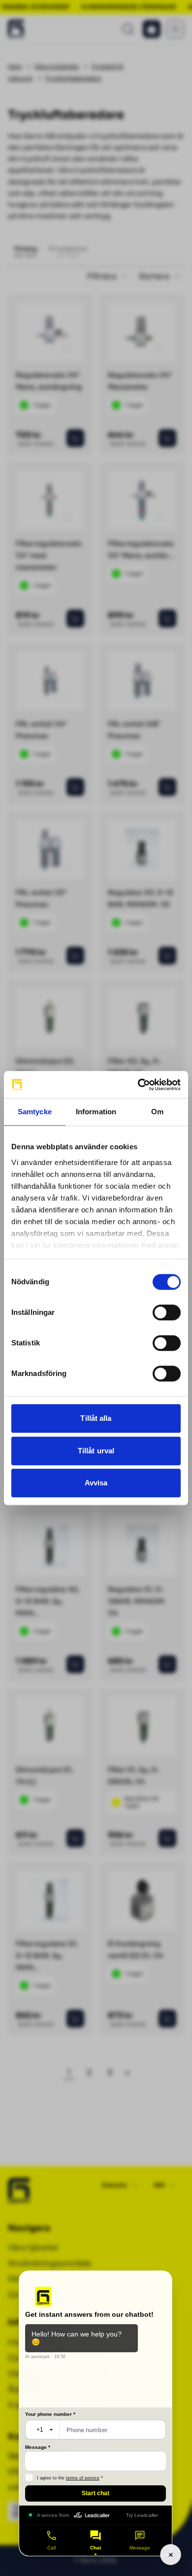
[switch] (167, 1312)
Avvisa (96, 1483)
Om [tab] (157, 1112)
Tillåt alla (96, 1418)
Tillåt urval (96, 1451)
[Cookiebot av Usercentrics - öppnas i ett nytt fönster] (138, 1085)
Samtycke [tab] (35, 1112)
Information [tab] (96, 1112)
